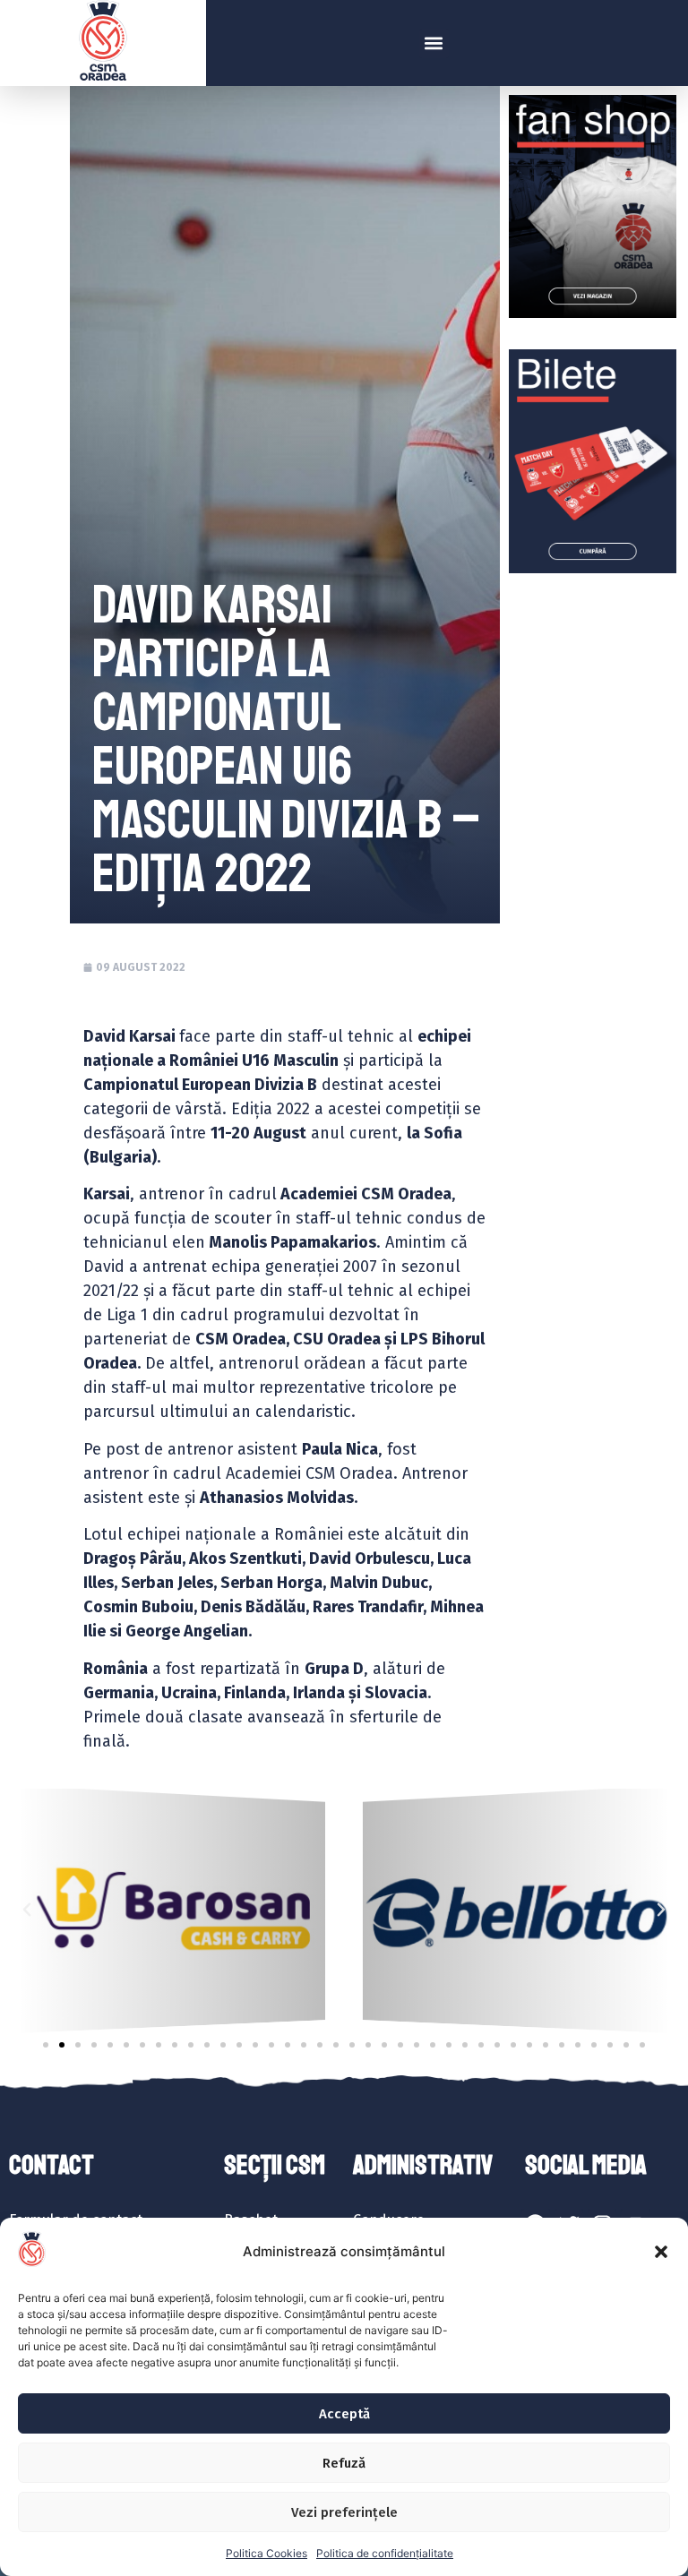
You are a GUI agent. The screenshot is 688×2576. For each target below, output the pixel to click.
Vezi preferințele (344, 2512)
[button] (661, 2252)
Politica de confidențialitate (385, 2553)
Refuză (344, 2463)
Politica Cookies (267, 2553)
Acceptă (344, 2414)
